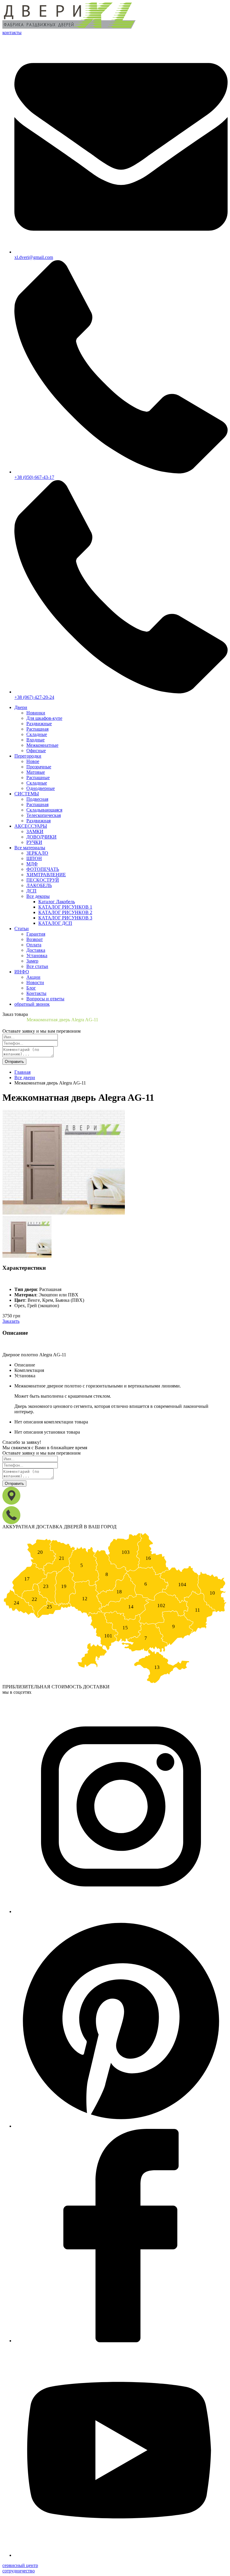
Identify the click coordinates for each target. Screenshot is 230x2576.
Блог (31, 988)
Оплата (34, 945)
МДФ (32, 864)
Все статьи (37, 966)
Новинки (36, 713)
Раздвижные (39, 724)
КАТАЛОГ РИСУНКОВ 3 (65, 918)
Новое (33, 761)
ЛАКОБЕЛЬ (39, 885)
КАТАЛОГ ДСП (55, 923)
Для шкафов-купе (44, 718)
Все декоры (38, 896)
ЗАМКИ (35, 831)
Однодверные (41, 788)
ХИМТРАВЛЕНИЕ (46, 875)
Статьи (22, 929)
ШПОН (34, 858)
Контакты (36, 993)
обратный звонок (32, 1004)
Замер (32, 961)
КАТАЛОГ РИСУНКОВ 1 (65, 907)
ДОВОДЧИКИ (41, 837)
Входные (35, 740)
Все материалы (30, 848)
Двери (21, 707)
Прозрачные (39, 767)
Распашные (38, 778)
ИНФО (22, 972)
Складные (37, 734)
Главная (22, 1072)
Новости (35, 982)
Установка (37, 956)
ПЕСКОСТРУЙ (43, 880)
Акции (33, 977)
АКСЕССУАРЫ (31, 826)
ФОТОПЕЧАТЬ (43, 869)
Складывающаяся (44, 810)
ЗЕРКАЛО (37, 853)
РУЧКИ (34, 842)
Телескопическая (44, 815)
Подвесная (37, 799)
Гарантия (36, 934)
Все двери (25, 1077)
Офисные (36, 751)
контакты (12, 33)
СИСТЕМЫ (27, 794)
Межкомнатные (42, 745)
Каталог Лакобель (57, 902)
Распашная (37, 729)
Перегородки (28, 756)
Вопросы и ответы (45, 999)
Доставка (36, 950)
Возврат (35, 939)
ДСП (31, 891)
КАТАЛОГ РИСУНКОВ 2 (65, 912)
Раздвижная (38, 821)
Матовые (36, 772)
